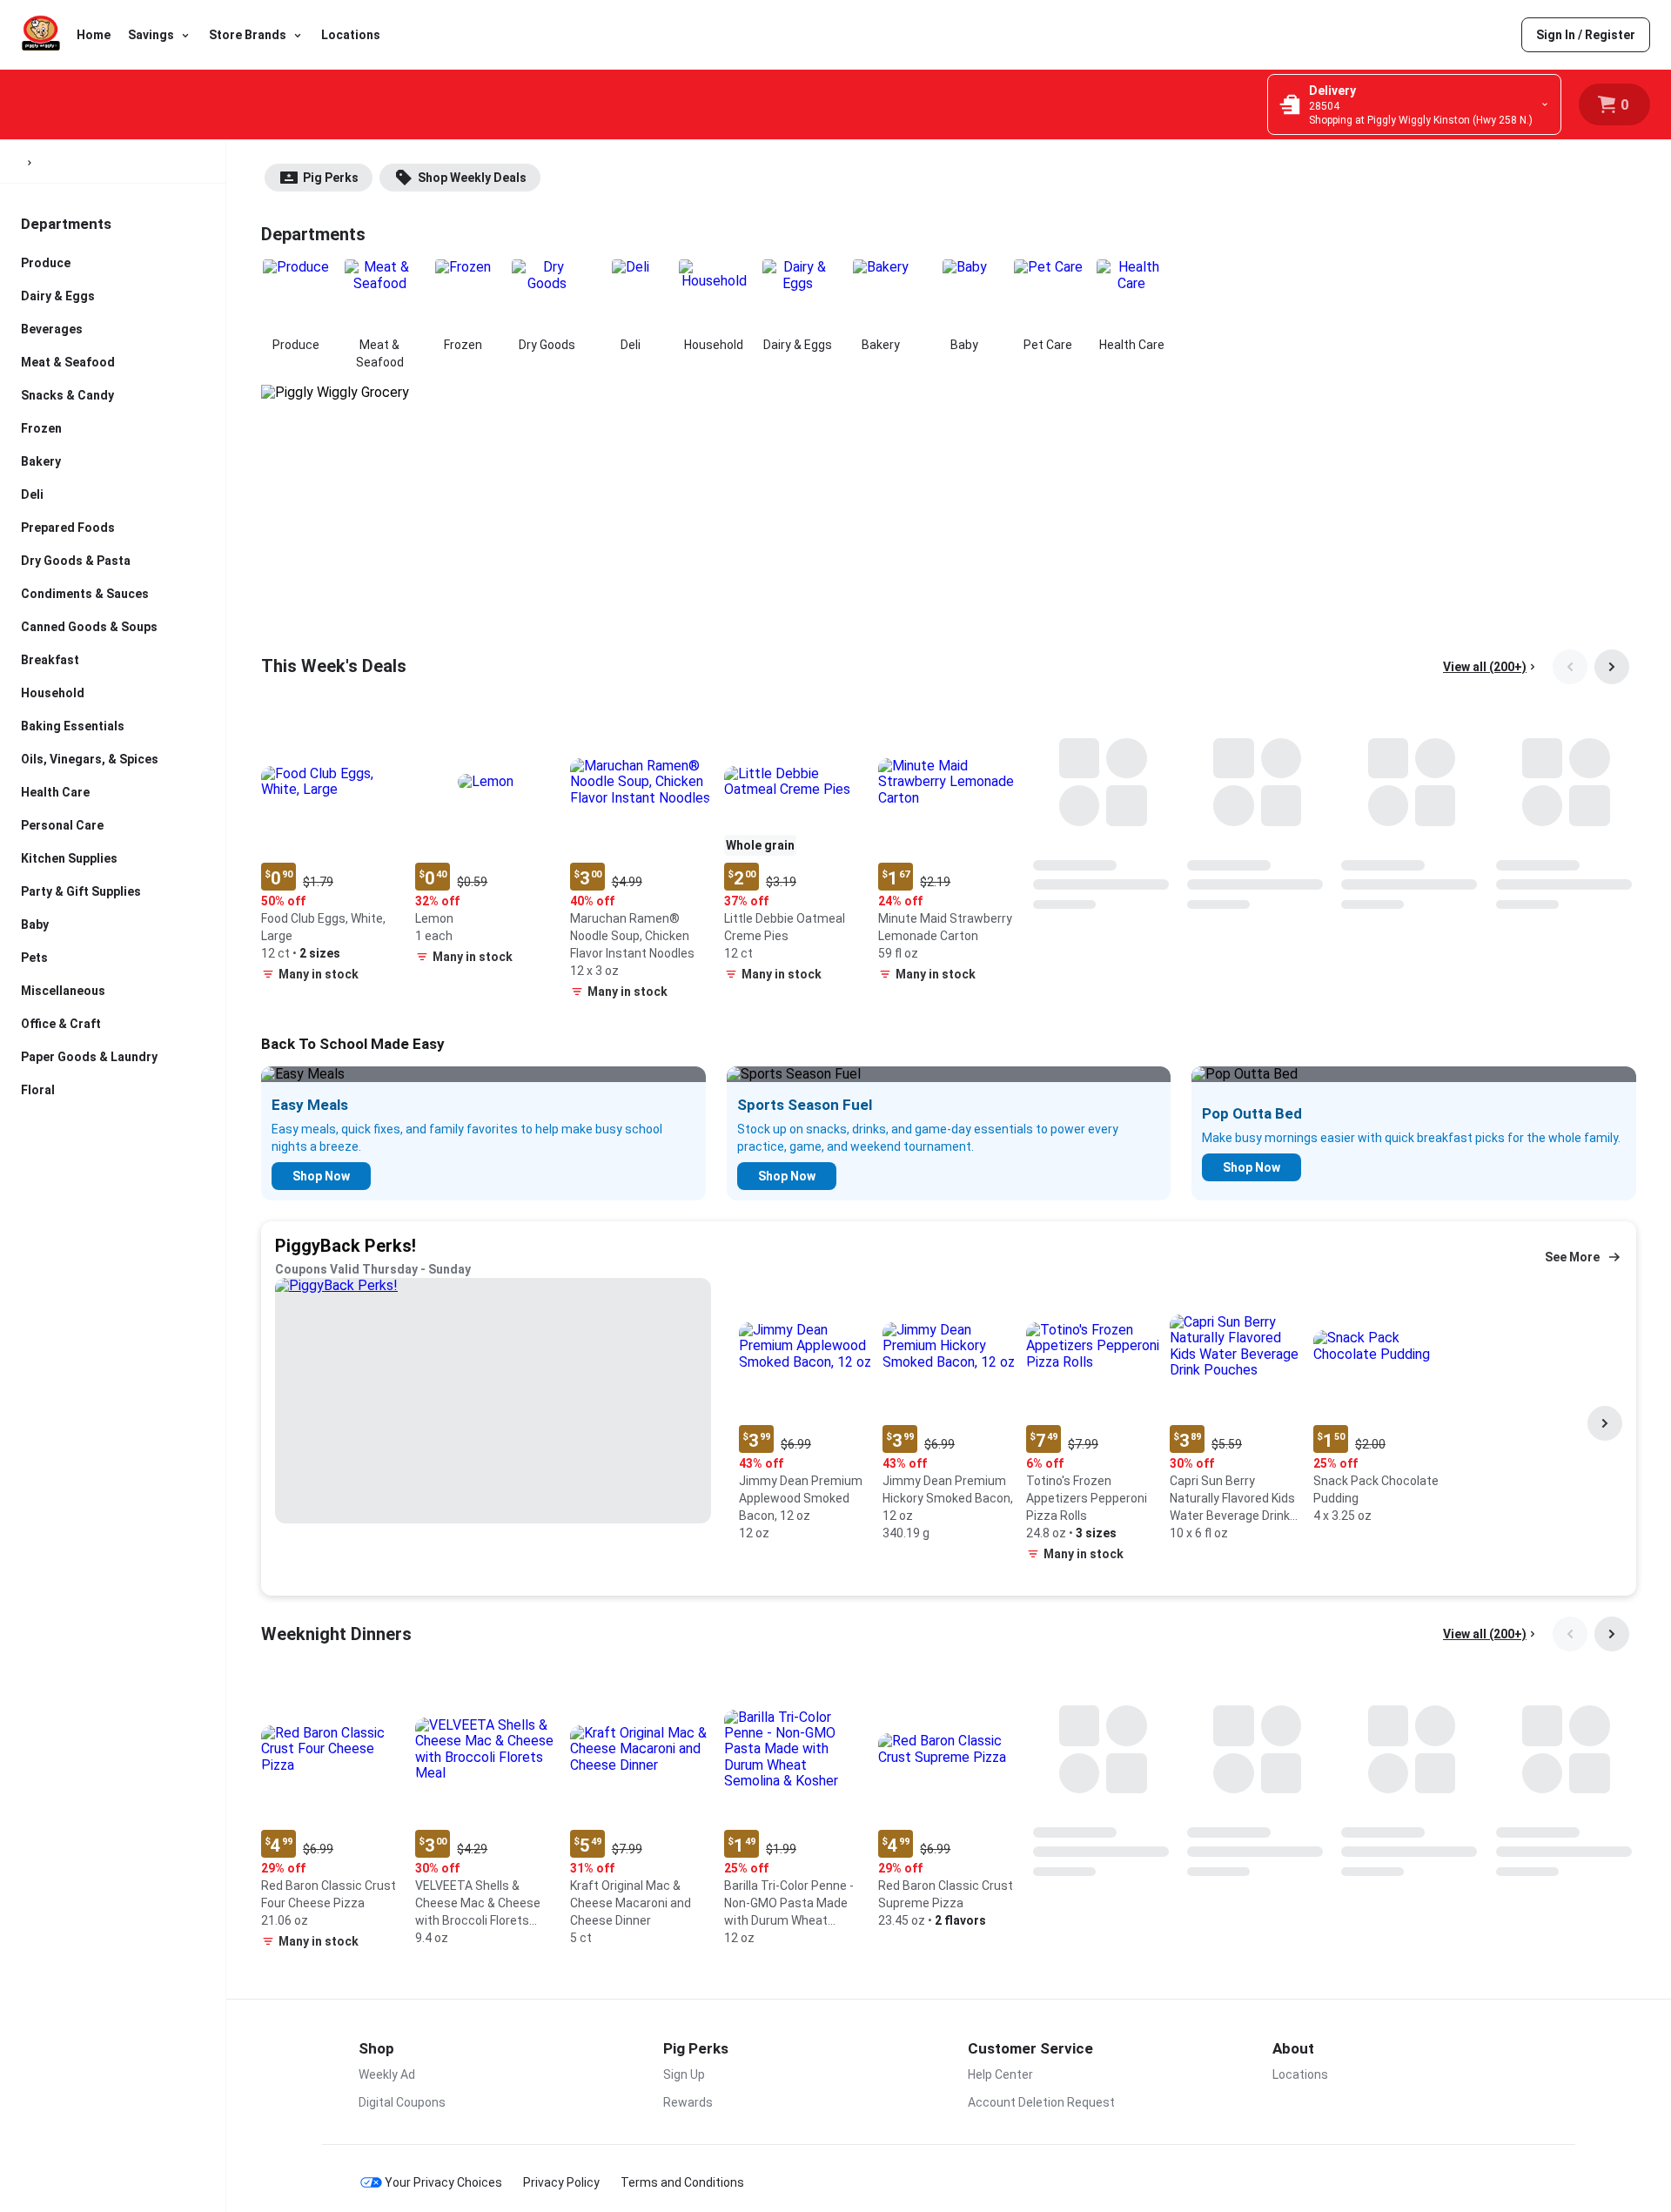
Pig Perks (331, 178)
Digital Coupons (402, 2102)
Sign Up (684, 2074)
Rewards (688, 2102)
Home (94, 35)
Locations (351, 35)
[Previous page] (1570, 667)
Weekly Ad (387, 2074)
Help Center (1000, 2074)
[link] (1586, 35)
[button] (331, 851)
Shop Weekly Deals (472, 178)
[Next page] (1612, 667)
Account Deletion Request (1041, 2102)
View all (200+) (1485, 667)
